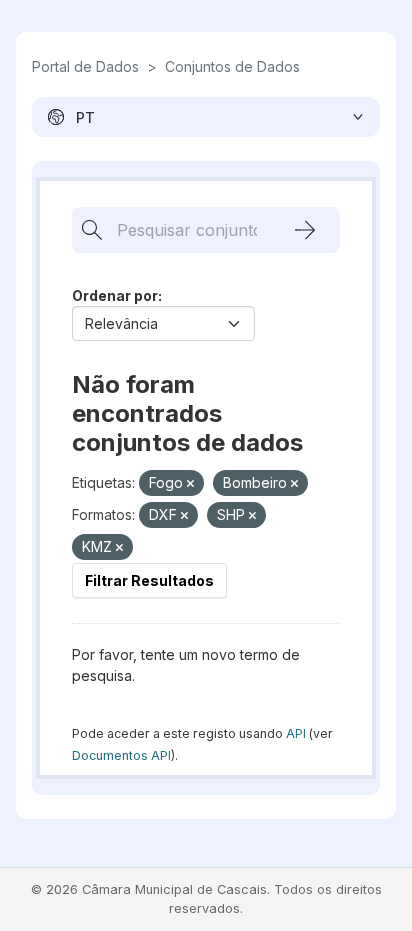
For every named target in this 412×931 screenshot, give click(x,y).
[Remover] (190, 484)
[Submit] (305, 230)
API (296, 733)
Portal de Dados (85, 66)
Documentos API (121, 755)
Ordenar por (115, 295)
